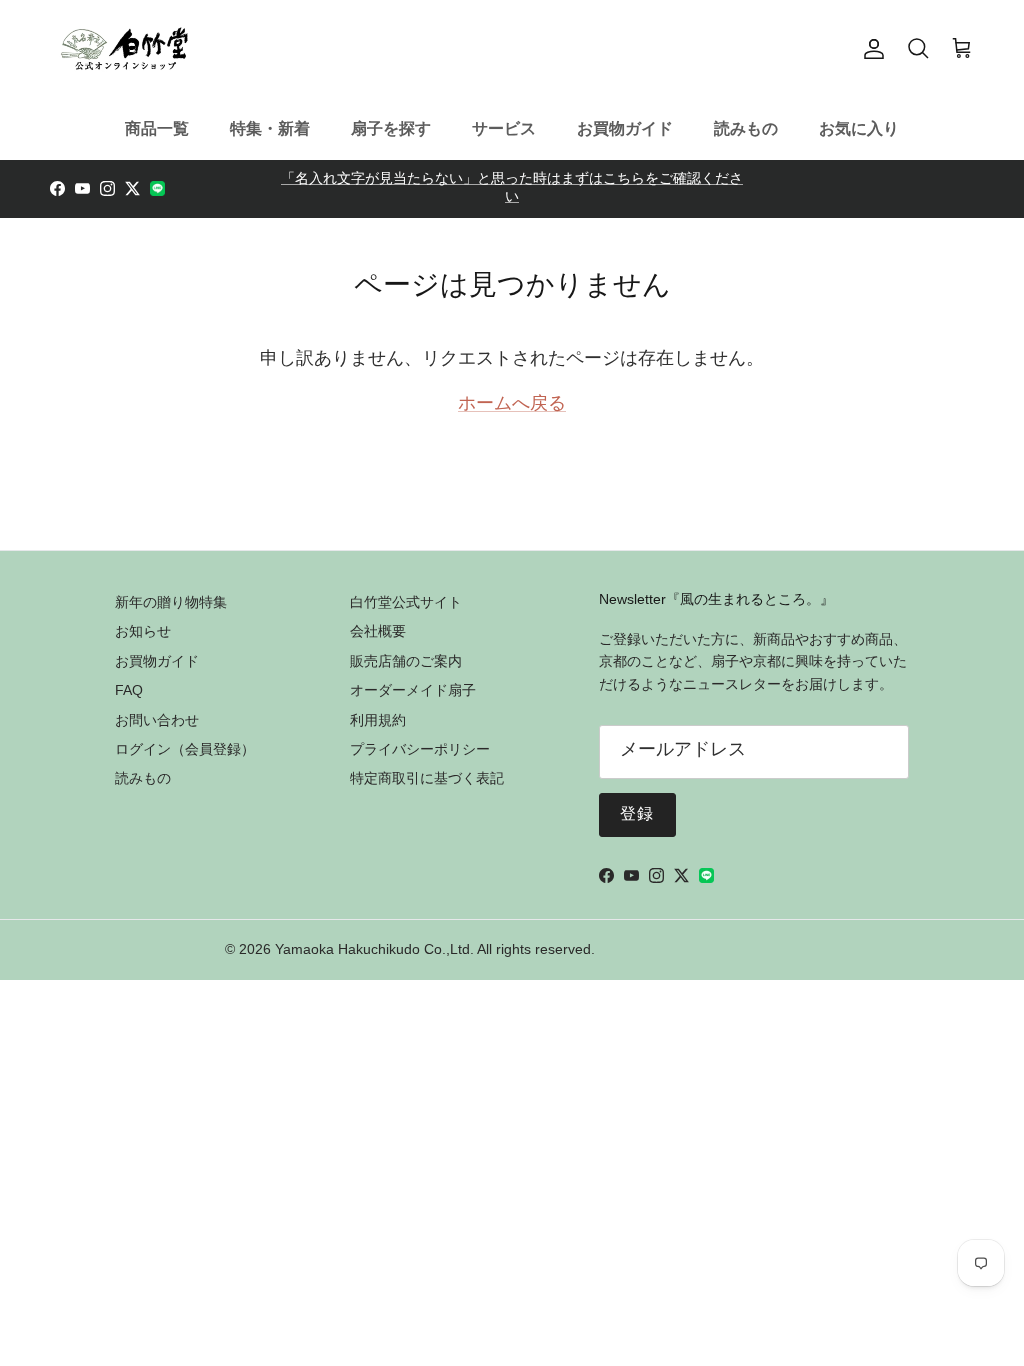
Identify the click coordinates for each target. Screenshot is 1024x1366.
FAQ (129, 690)
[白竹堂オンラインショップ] (125, 49)
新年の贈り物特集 (171, 602)
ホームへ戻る (512, 405)
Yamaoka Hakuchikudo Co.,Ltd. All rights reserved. (435, 949)
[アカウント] (870, 49)
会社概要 (378, 631)
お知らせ (143, 631)
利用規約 (378, 720)
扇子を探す (391, 128)
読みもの (746, 128)
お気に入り (859, 128)
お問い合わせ (157, 720)
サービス (504, 128)
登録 (637, 815)
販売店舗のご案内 (406, 661)
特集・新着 (270, 128)
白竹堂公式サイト (406, 602)
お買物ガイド (625, 128)
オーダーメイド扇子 (413, 690)
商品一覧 (157, 128)
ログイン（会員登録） (185, 749)
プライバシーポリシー (420, 749)
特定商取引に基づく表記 (427, 778)
